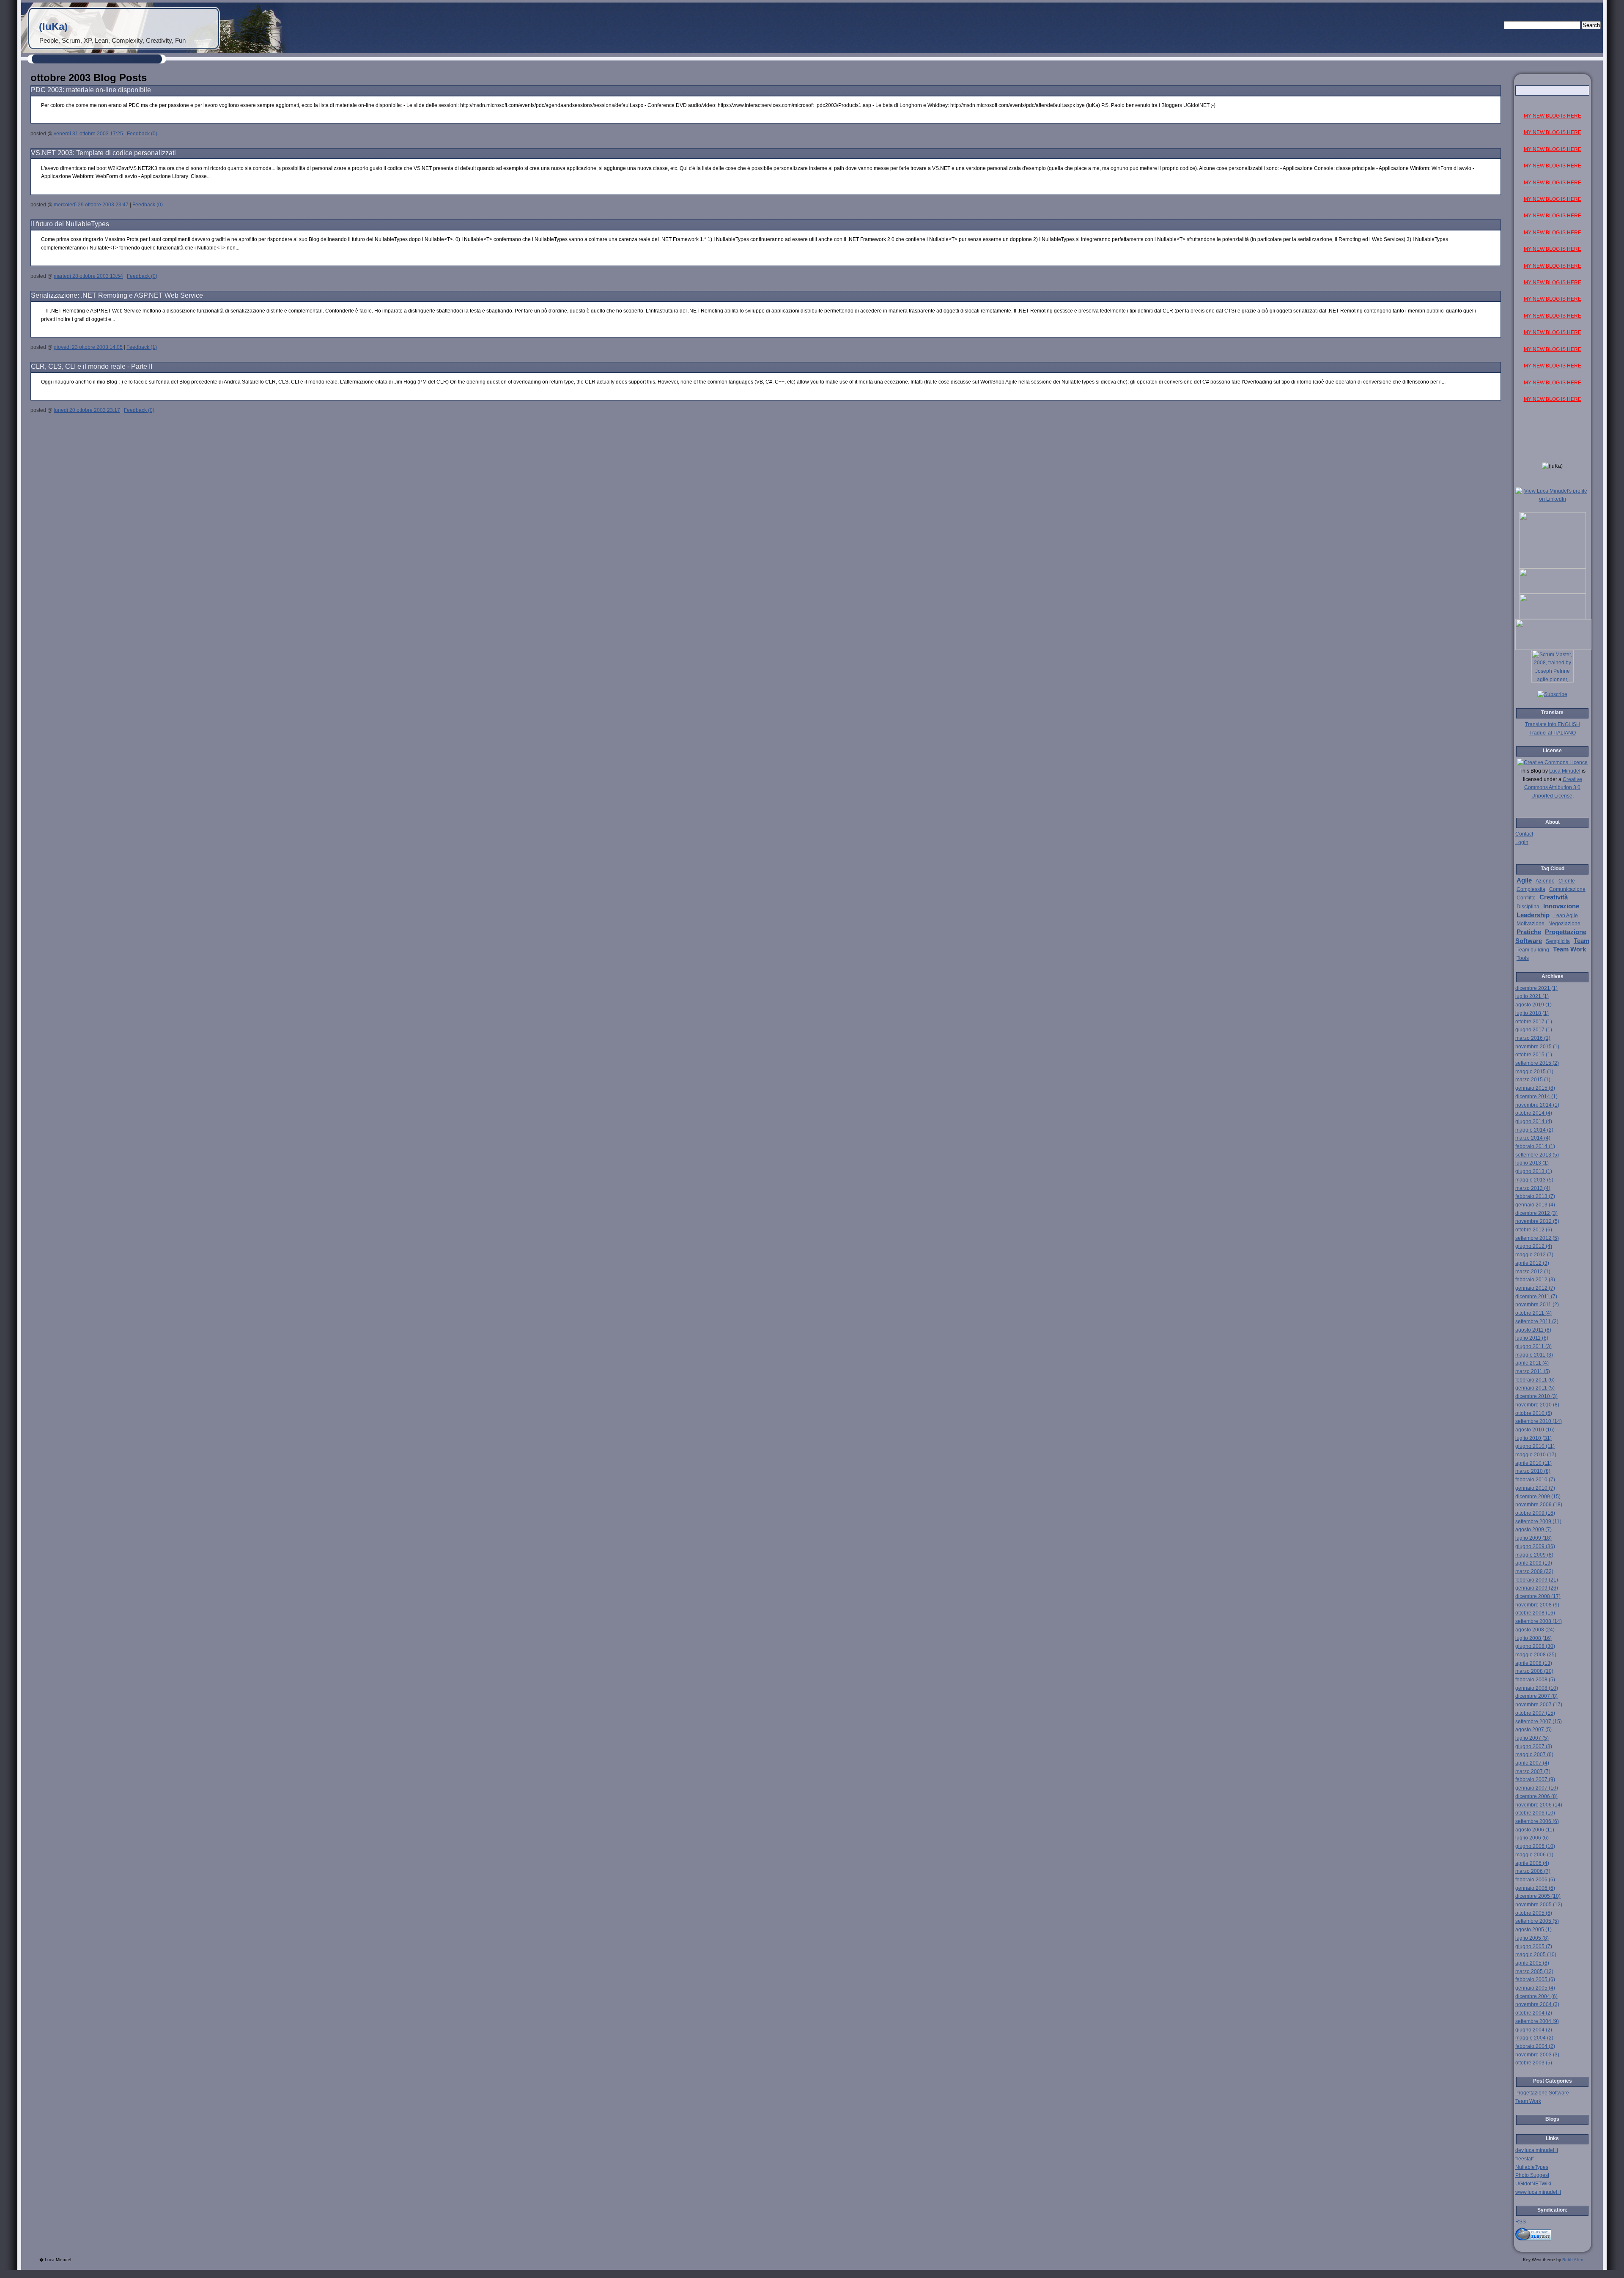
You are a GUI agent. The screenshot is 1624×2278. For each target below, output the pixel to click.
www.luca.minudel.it (1538, 2192)
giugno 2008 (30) (1535, 1646)
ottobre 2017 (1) (1534, 1022)
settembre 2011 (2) (1537, 1321)
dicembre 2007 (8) (1536, 1696)
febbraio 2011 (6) (1535, 1380)
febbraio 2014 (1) (1535, 1146)
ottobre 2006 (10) (1535, 1813)
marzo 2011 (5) (1533, 1371)
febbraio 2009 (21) (1537, 1580)
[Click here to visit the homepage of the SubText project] (1553, 2233)
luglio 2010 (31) (1533, 1438)
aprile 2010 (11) (1533, 1463)
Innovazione (1561, 906)
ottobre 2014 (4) (1534, 1113)
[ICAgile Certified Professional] (1553, 617)
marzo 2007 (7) (1533, 1771)
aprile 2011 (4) (1532, 1363)
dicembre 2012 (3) (1536, 1213)
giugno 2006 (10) (1535, 1846)
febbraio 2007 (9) (1535, 1779)
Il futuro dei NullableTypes (70, 224)
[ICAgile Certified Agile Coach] (1553, 592)
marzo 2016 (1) (1533, 1038)
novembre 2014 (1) (1537, 1105)
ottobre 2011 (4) (1533, 1313)
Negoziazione (1564, 924)
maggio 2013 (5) (1534, 1180)
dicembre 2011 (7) (1536, 1297)
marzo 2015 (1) (1533, 1080)
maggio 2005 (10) (1536, 1955)
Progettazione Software (1542, 2093)
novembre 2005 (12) (1539, 1905)
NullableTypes (1532, 2167)
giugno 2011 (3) (1533, 1346)
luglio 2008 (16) (1533, 1638)
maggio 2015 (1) (1534, 1072)
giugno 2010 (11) (1535, 1446)
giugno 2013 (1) (1534, 1171)
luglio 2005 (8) (1532, 1938)
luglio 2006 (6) (1532, 1838)
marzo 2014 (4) (1533, 1138)
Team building (1533, 950)
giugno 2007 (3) (1534, 1746)
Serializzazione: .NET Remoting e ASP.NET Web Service (117, 295)
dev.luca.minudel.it (1537, 2150)
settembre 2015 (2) (1537, 1063)
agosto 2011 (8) (1533, 1330)
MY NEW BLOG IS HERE (1553, 116)
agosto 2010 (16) (1535, 1430)
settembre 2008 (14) (1539, 1621)
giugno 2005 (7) (1534, 1946)
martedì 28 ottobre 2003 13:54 (88, 276)
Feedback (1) (142, 347)
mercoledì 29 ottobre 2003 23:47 (91, 205)
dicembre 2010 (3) (1536, 1396)
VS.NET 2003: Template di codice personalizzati (103, 153)
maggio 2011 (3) (1534, 1355)
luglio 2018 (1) (1532, 1013)
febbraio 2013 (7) (1535, 1196)
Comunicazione (1567, 889)
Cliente (1567, 881)
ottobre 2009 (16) (1535, 1513)
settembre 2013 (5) (1537, 1155)
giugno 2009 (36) (1535, 1546)
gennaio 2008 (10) (1537, 1688)
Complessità (1531, 889)
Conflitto (1526, 898)
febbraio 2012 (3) (1535, 1280)
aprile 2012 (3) (1532, 1263)
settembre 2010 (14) (1539, 1421)
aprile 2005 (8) (1532, 1963)
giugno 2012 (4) (1534, 1246)
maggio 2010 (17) (1536, 1455)
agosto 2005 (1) (1533, 1930)
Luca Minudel (1565, 771)
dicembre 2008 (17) (1538, 1596)
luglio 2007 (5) (1532, 1738)
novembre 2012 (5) (1537, 1221)
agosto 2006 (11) (1535, 1830)
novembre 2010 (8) (1537, 1405)
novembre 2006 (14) (1539, 1805)
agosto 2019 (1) (1533, 1005)
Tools (1523, 958)
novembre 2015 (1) (1537, 1047)
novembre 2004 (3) (1537, 2004)
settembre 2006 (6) (1537, 1821)
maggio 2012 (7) (1534, 1255)
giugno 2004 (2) (1534, 2030)
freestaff (1524, 2159)
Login (1522, 842)
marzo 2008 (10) (1534, 1671)
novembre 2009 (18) (1539, 1505)
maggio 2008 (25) (1536, 1655)
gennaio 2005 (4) (1535, 1988)
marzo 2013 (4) (1533, 1188)
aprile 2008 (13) (1534, 1663)
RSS (1521, 2222)
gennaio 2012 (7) (1535, 1288)
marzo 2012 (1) (1533, 1272)
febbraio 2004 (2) (1535, 2046)
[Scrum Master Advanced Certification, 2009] (1553, 648)
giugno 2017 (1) (1534, 1030)
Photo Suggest (1532, 2175)
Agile (1524, 880)
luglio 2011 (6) (1532, 1338)
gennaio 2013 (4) (1535, 1205)
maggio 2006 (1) (1534, 1855)
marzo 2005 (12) (1534, 1971)
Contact (1524, 834)
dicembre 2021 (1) (1536, 988)
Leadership (1533, 915)
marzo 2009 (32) (1534, 1571)
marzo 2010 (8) (1533, 1471)
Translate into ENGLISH (1553, 724)
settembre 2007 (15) (1539, 1722)
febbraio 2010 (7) (1535, 1480)
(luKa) (53, 26)
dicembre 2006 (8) (1536, 1796)
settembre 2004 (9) (1537, 2021)
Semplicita (1558, 941)
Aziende (1545, 881)
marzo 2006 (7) (1533, 1871)
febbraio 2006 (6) (1535, 1880)
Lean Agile (1566, 916)
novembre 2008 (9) (1537, 1605)
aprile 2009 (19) (1534, 1563)
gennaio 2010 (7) (1535, 1488)
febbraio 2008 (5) (1535, 1680)
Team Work (1569, 949)
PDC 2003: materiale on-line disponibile (91, 90)
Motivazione (1531, 924)
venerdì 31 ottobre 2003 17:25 (88, 134)
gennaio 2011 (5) (1535, 1388)
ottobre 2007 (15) (1535, 1713)
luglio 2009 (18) (1533, 1538)
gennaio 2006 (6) (1535, 1888)
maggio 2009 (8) (1534, 1555)
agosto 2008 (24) (1535, 1630)
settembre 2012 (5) (1537, 1238)
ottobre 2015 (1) (1534, 1055)
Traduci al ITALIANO (1553, 733)
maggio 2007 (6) (1534, 1754)
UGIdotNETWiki (1533, 2184)
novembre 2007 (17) (1539, 1705)
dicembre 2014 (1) (1536, 1097)
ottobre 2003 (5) (1534, 2063)
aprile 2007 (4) (1532, 1763)
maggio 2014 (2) (1534, 1130)
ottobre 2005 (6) (1534, 1913)
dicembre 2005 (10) (1538, 1896)
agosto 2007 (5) (1533, 1730)
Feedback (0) (142, 134)
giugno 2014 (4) (1534, 1121)
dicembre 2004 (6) (1536, 1996)
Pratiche (1529, 932)
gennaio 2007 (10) (1537, 1788)
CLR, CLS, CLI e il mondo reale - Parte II (92, 366)
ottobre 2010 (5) (1534, 1413)
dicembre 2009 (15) (1538, 1497)
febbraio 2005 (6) (1535, 1979)
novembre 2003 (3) (1537, 2055)
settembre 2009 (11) (1538, 1521)
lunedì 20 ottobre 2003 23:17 (87, 410)
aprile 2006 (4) (1532, 1863)
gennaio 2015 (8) (1535, 1088)
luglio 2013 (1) (1532, 1163)
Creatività (1554, 897)
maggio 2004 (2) (1534, 2038)
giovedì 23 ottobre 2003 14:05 (88, 347)
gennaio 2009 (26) (1537, 1588)
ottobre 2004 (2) (1534, 2013)
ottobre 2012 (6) (1534, 1230)
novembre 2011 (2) (1537, 1305)
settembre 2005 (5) (1537, 1921)
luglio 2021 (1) (1532, 996)
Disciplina (1528, 907)
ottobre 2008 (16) (1535, 1613)
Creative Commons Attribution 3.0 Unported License (1553, 788)
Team (1581, 941)
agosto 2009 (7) (1533, 1530)
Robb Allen (1573, 2260)
